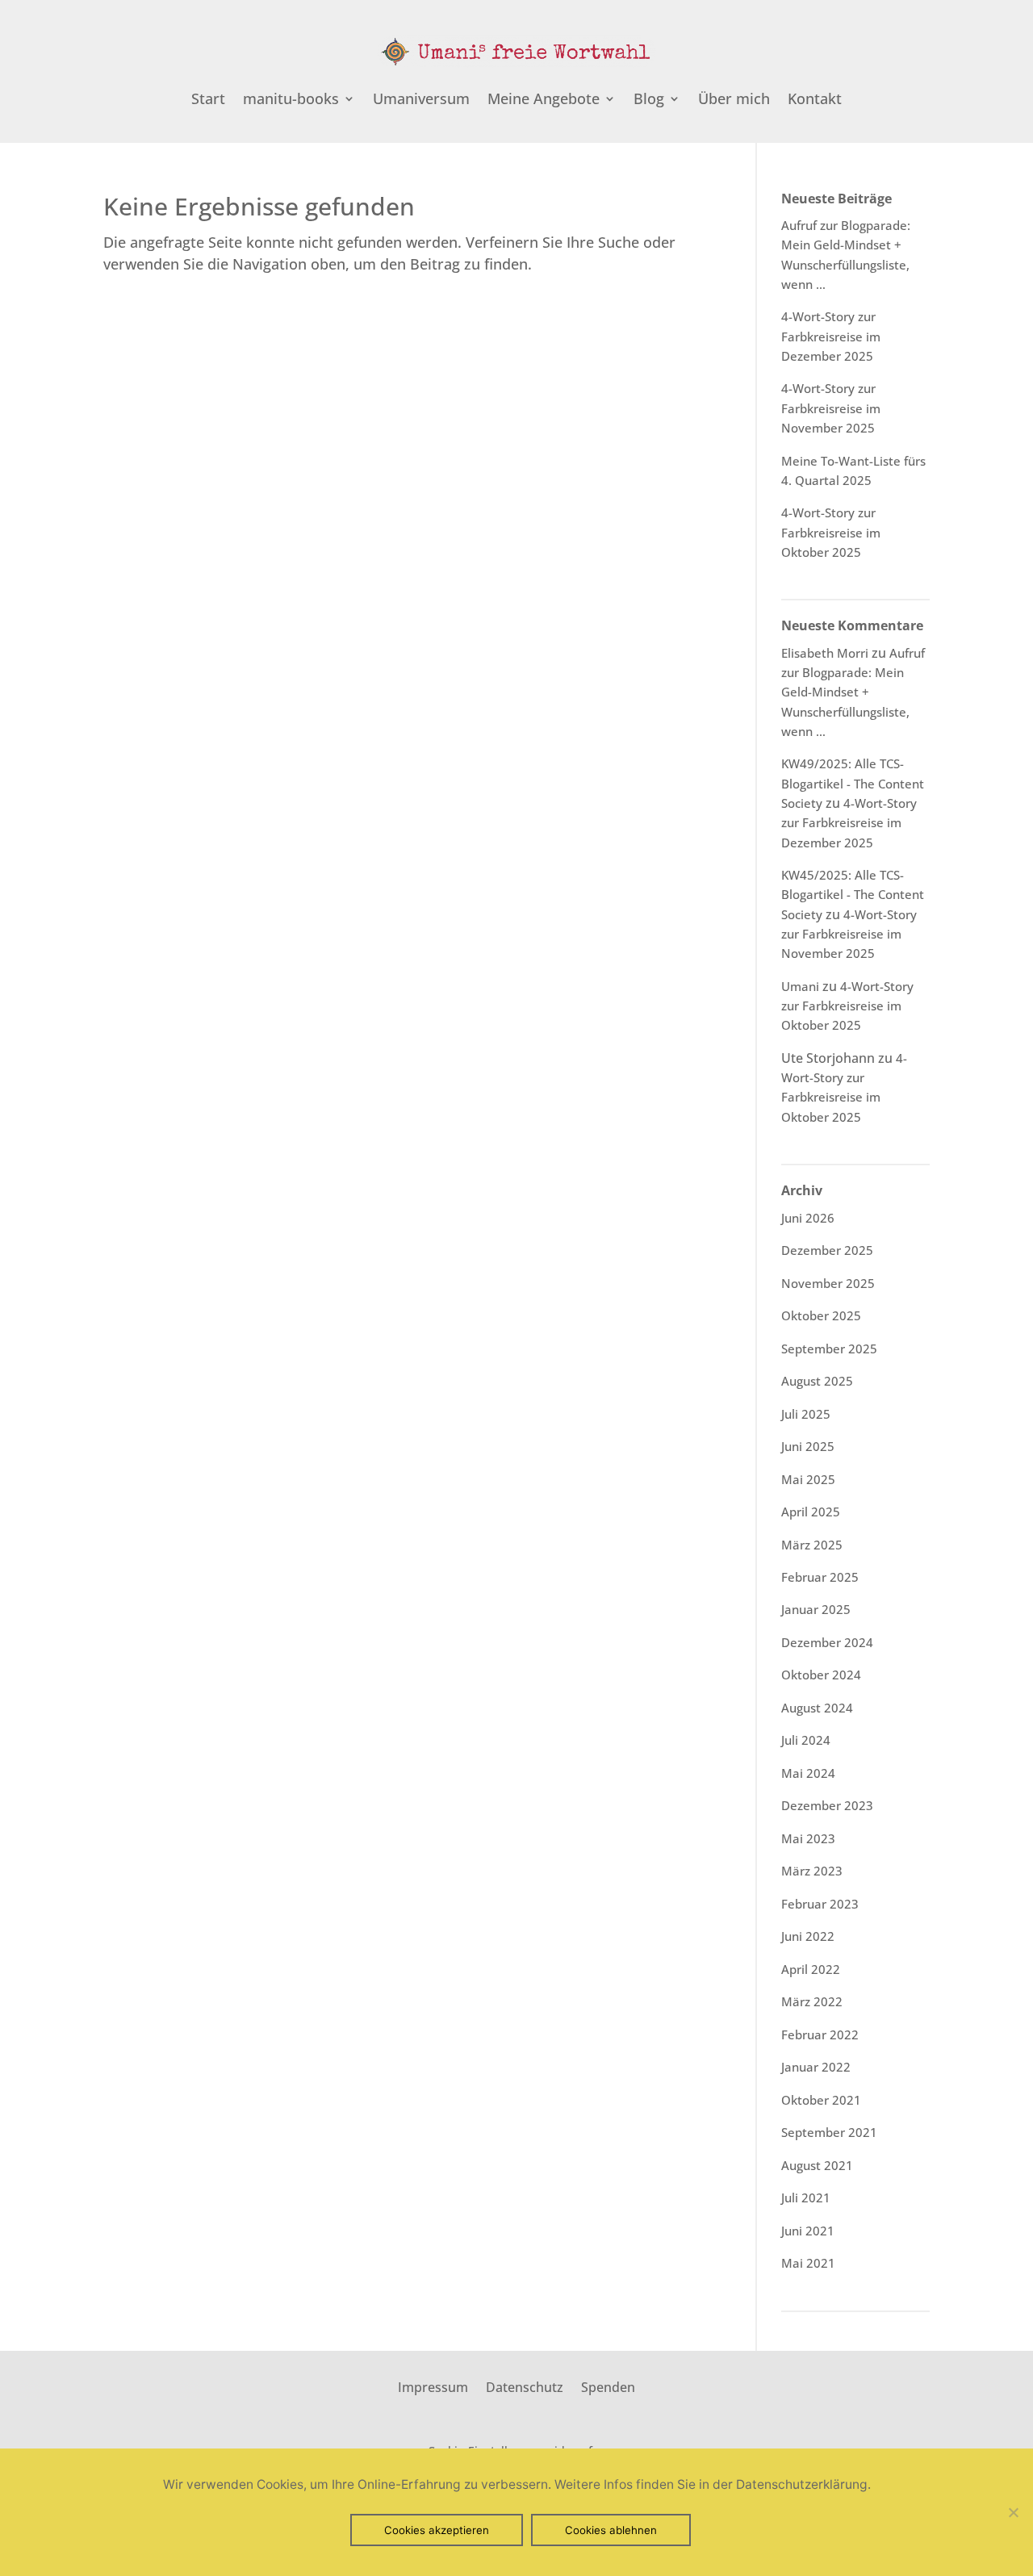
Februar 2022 (820, 2034)
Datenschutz (525, 2386)
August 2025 (817, 1381)
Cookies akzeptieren (437, 2530)
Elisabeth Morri (825, 653)
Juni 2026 (808, 1218)
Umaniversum (421, 100)
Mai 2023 (808, 1838)
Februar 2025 (820, 1577)
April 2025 (811, 1512)
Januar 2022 (816, 2067)
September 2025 (829, 1349)
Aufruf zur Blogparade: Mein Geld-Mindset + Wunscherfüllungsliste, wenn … (853, 692)
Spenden (608, 2386)
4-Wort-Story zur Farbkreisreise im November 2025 (831, 408)
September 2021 (829, 2132)
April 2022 (811, 1969)
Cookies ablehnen (611, 2530)
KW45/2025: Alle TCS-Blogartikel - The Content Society (853, 895)
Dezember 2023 (827, 1805)
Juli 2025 (806, 1414)
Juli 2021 (806, 2198)
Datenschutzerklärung (802, 2484)
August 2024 (817, 1708)
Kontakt (815, 100)
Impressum (433, 2386)
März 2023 (812, 1871)
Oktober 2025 (821, 1315)
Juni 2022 (808, 1936)
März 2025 (812, 1545)
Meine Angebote (544, 100)
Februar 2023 (820, 1904)
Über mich (734, 100)
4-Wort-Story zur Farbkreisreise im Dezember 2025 (831, 336)
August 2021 (817, 2165)
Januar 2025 (816, 1609)
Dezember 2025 (827, 1250)
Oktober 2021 (821, 2100)
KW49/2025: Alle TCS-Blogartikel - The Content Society (853, 783)
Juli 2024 (806, 1740)
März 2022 (812, 2001)
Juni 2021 (808, 2231)
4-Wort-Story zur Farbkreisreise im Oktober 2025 (831, 532)
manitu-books (291, 100)
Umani (800, 986)
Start (208, 100)
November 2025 (828, 1283)
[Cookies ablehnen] (1013, 2512)
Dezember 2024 (827, 1642)
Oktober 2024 (821, 1675)
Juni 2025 (808, 1446)
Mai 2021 (808, 2263)
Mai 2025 (808, 1479)
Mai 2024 (808, 1773)
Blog (649, 100)
